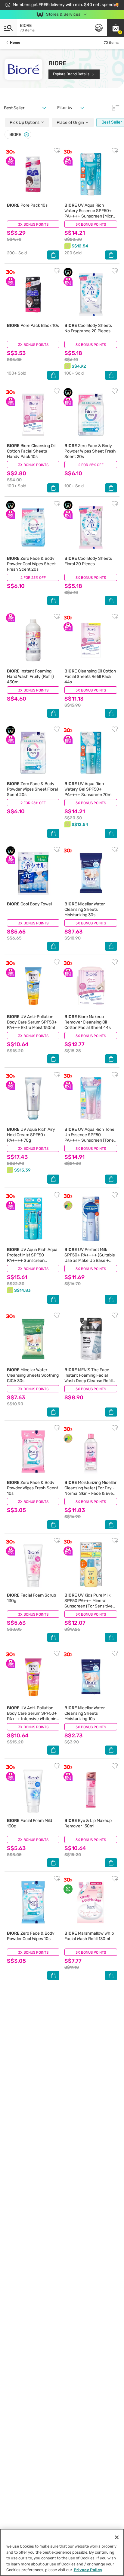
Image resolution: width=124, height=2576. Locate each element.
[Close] (26, 135)
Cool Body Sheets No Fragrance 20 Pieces (88, 328)
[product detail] (33, 174)
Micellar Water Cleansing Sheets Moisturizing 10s (85, 1713)
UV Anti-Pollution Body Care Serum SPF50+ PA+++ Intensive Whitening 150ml (33, 1716)
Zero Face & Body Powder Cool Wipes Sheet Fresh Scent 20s (31, 564)
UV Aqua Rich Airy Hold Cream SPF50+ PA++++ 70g (31, 1135)
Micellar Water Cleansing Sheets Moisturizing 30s (85, 909)
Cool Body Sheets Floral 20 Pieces (88, 561)
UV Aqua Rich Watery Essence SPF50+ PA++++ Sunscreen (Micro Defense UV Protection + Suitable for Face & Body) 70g (90, 219)
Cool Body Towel (29, 904)
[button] (116, 28)
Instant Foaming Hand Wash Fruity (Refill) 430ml (30, 677)
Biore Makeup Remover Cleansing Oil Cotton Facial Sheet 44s (88, 1022)
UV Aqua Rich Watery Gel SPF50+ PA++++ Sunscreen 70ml (88, 789)
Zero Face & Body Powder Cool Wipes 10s (31, 1936)
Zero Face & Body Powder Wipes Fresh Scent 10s (33, 1488)
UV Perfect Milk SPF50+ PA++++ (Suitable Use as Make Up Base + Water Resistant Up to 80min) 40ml (90, 1261)
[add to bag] (53, 255)
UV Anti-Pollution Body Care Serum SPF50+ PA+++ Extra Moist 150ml (32, 1022)
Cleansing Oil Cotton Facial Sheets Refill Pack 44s (90, 677)
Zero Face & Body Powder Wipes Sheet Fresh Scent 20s (90, 451)
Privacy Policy (88, 2570)
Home (15, 43)
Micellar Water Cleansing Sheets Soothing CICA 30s (33, 1375)
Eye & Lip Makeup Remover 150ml (88, 1823)
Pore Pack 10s (27, 205)
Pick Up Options (25, 123)
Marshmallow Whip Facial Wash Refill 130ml (89, 1936)
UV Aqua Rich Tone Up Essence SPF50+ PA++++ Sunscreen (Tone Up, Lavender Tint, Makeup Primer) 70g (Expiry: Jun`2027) (90, 1143)
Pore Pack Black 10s (33, 326)
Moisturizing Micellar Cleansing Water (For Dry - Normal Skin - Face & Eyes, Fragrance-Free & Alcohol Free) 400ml (90, 1493)
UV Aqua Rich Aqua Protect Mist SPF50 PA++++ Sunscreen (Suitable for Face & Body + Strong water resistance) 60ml (33, 1263)
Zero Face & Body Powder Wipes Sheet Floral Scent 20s (32, 789)
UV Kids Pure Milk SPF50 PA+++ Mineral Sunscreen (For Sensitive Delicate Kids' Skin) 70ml (88, 1603)
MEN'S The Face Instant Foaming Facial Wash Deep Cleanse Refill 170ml (88, 1378)
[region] (62, 2552)
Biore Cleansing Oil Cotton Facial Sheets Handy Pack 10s (31, 451)
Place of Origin (71, 123)
